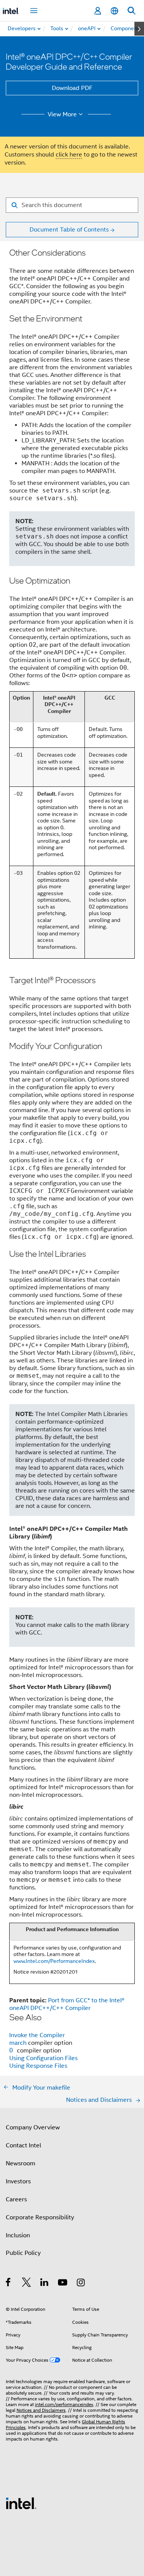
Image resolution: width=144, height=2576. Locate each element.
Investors (18, 2181)
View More (62, 114)
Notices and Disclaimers (41, 2410)
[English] (114, 11)
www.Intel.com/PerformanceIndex (54, 1961)
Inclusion (18, 2235)
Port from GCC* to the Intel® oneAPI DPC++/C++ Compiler (67, 2004)
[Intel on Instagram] (81, 2284)
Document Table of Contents (69, 230)
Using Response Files (38, 2066)
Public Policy (23, 2253)
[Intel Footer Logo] (21, 2503)
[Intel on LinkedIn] (45, 2284)
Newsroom (21, 2163)
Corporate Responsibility (40, 2217)
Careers (16, 2199)
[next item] (139, 29)
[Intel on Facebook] (9, 2284)
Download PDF (72, 88)
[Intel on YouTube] (63, 2284)
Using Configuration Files (43, 2058)
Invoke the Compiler (37, 2035)
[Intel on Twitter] (27, 2284)
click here (69, 155)
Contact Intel (23, 2145)
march (19, 2043)
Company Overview (33, 2127)
